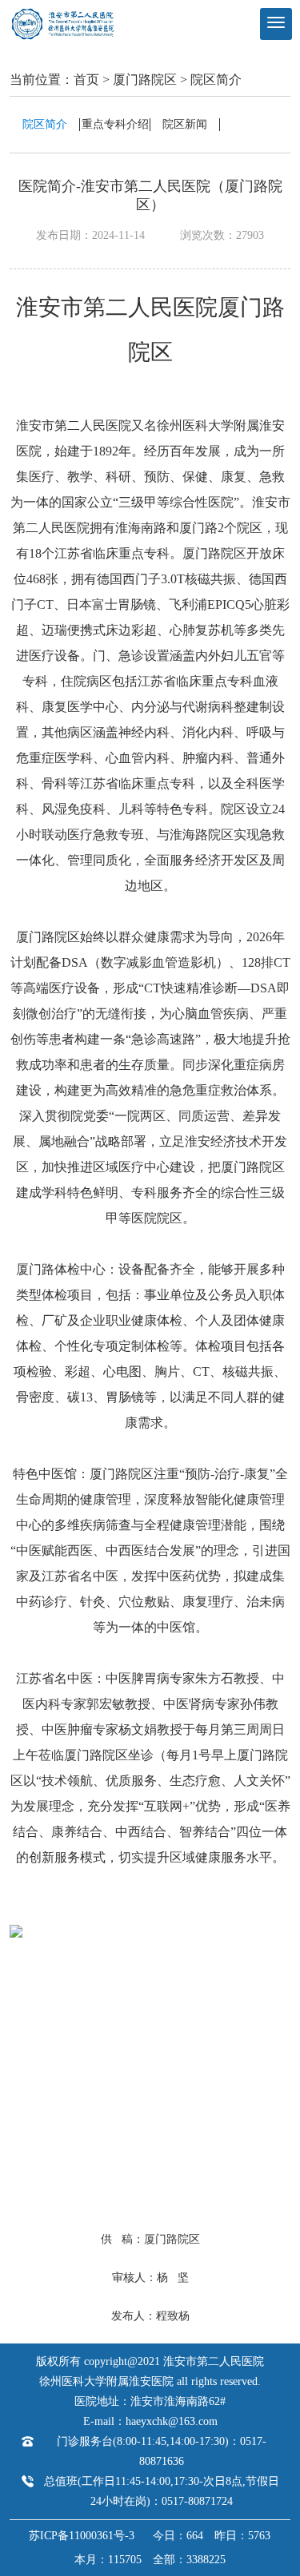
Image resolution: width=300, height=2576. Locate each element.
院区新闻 (185, 124)
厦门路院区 (145, 80)
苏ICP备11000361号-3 (82, 2536)
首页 (86, 80)
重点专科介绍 (115, 124)
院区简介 (216, 80)
